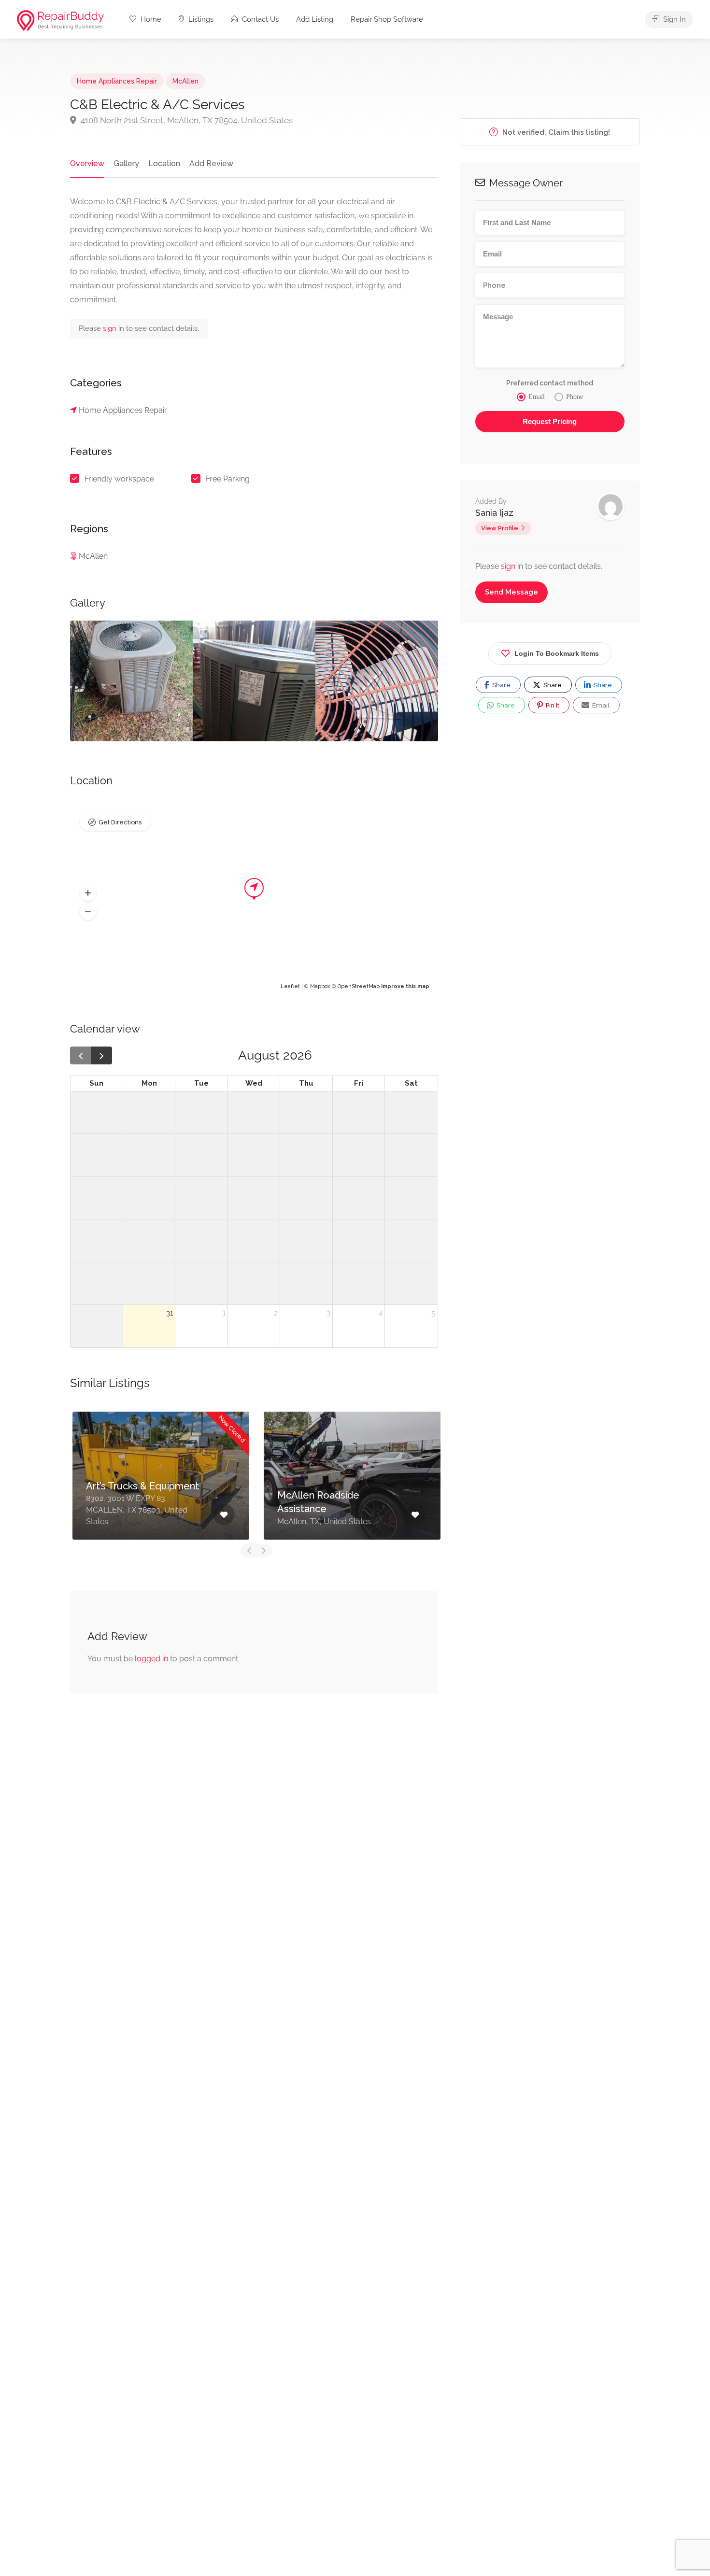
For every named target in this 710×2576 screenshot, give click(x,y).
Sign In (674, 19)
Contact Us (259, 19)
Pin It (552, 705)
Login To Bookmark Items (557, 653)
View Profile (500, 528)
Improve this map (405, 986)
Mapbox (320, 986)
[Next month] (101, 1055)
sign (111, 328)
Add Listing (315, 19)
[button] (88, 893)
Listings (200, 19)
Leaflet (290, 986)
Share (501, 685)
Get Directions (120, 822)
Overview (87, 163)
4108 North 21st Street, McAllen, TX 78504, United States (186, 120)
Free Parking (228, 479)
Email (600, 705)
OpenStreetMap (359, 986)
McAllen (185, 81)
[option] (131, 681)
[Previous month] (81, 1055)
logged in (151, 1659)
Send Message (511, 592)
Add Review (211, 163)
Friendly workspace (119, 479)
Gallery (126, 163)
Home (150, 19)
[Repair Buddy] (60, 20)
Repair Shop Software (387, 19)
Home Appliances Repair (117, 81)
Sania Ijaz (494, 513)
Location (164, 163)
